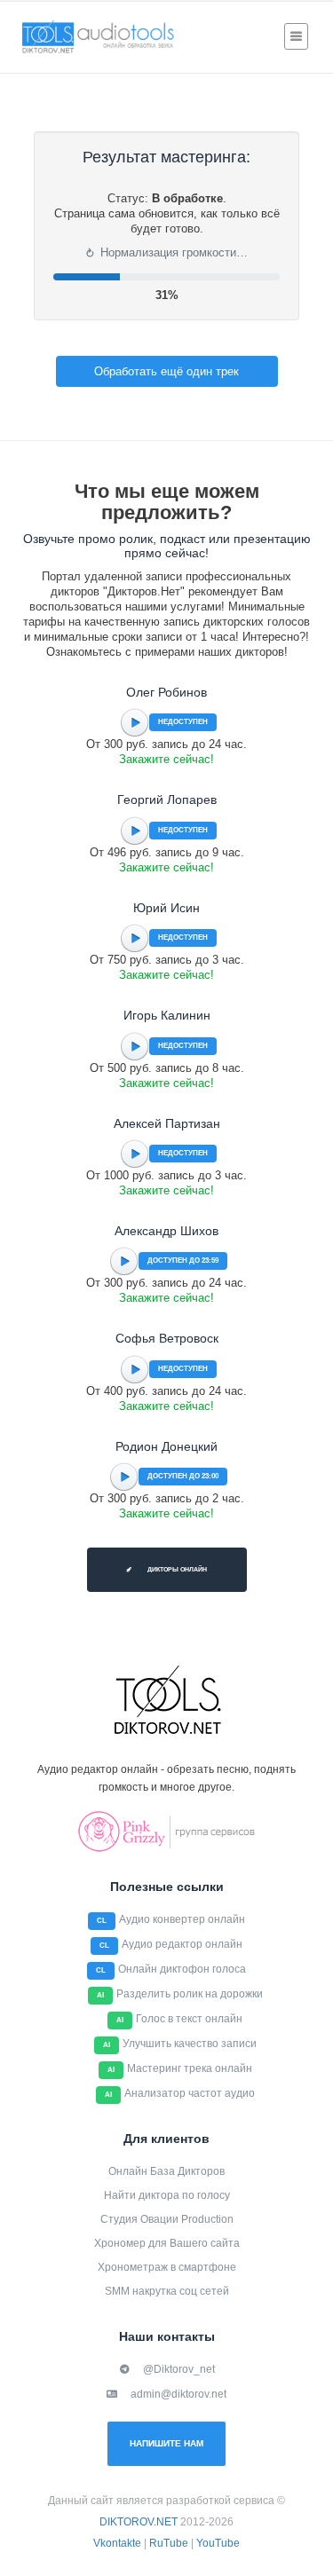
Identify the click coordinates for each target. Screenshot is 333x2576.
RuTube (169, 2543)
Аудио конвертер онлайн (182, 1919)
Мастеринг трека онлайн (190, 2068)
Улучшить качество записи (190, 2044)
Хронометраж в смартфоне (167, 2267)
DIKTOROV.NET (139, 2522)
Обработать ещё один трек (166, 371)
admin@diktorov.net (178, 2394)
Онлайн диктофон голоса (182, 1969)
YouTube (218, 2543)
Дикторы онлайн (176, 1569)
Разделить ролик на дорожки (190, 1994)
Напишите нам (166, 2443)
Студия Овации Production (167, 2219)
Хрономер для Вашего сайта (167, 2243)
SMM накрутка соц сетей (167, 2291)
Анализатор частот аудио (190, 2093)
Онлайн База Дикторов (166, 2171)
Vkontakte (117, 2543)
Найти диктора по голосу (167, 2195)
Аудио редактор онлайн (182, 1944)
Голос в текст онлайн (189, 2019)
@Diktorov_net (179, 2369)
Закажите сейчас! (166, 759)
